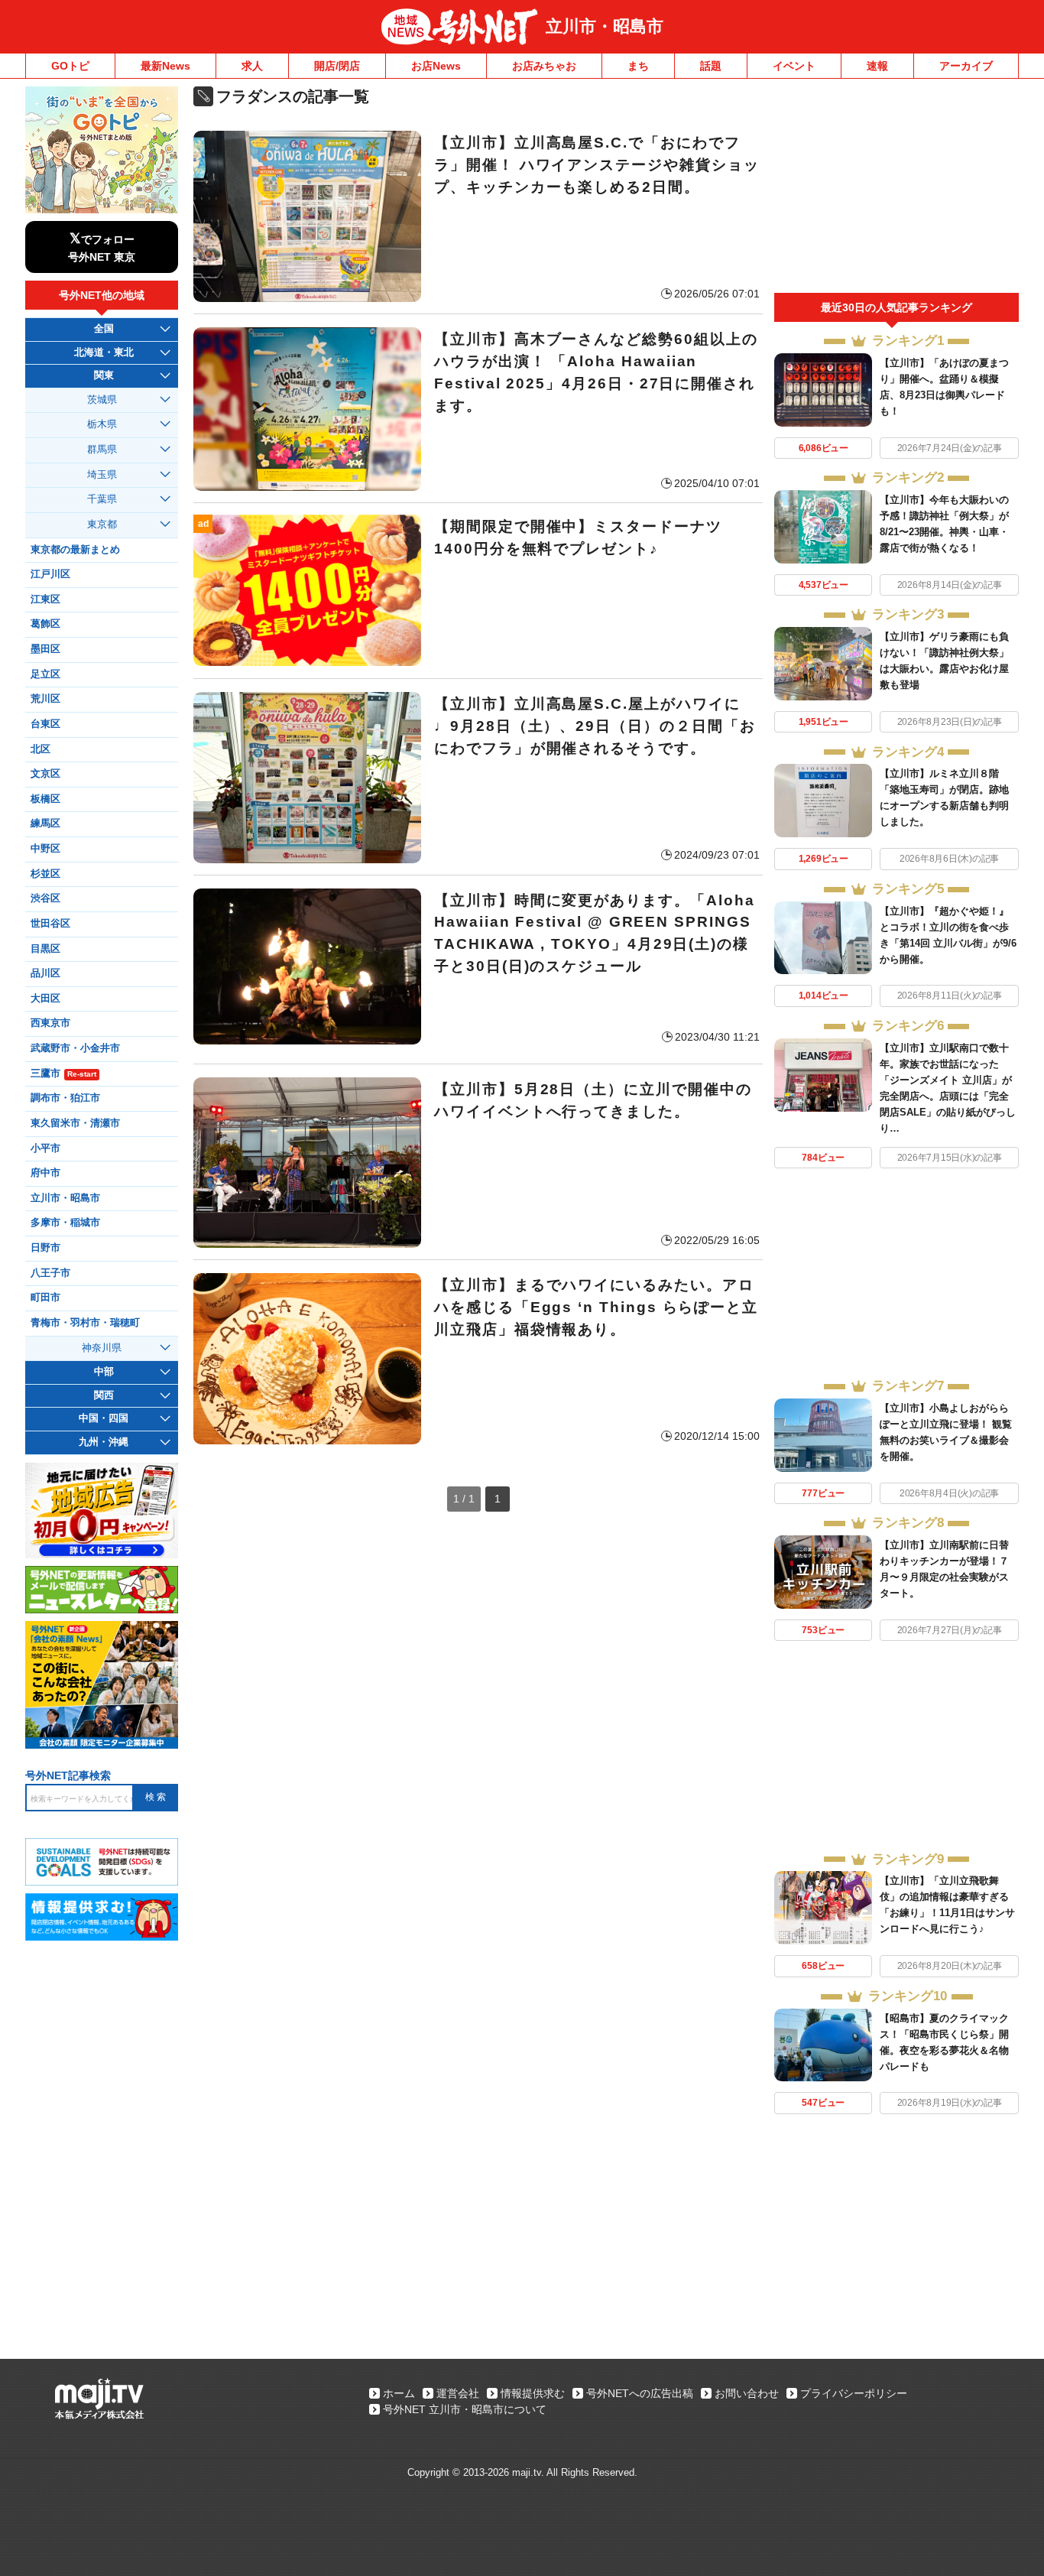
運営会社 (458, 2393)
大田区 (45, 999)
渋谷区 (45, 898)
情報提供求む (533, 2393)
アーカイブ (966, 66)
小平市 (45, 1148)
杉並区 (45, 874)
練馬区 (45, 823)
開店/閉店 (337, 66)
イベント (794, 66)
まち (638, 66)
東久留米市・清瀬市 (75, 1123)
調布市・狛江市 (65, 1098)
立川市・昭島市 (605, 26)
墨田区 (45, 649)
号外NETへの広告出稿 (640, 2393)
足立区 (45, 674)
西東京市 (50, 1023)
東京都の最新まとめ (75, 550)
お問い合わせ (747, 2393)
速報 (877, 66)
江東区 (45, 599)
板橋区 (45, 799)
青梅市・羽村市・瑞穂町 (85, 1323)
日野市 (45, 1248)
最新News (165, 66)
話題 (711, 66)
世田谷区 (50, 924)
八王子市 (50, 1273)
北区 (41, 749)
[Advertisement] (896, 190)
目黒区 (45, 949)
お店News (436, 66)
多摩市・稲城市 (65, 1223)
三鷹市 (63, 1074)
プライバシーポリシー (854, 2393)
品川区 (45, 973)
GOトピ (70, 66)
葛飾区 (45, 624)
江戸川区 (50, 574)
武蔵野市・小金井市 (75, 1048)
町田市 (45, 1298)
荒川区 (45, 699)
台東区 (45, 724)
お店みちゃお (544, 66)
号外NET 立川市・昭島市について (465, 2409)
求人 (252, 66)
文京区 (45, 774)
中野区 (45, 849)
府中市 (45, 1173)
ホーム (399, 2393)
